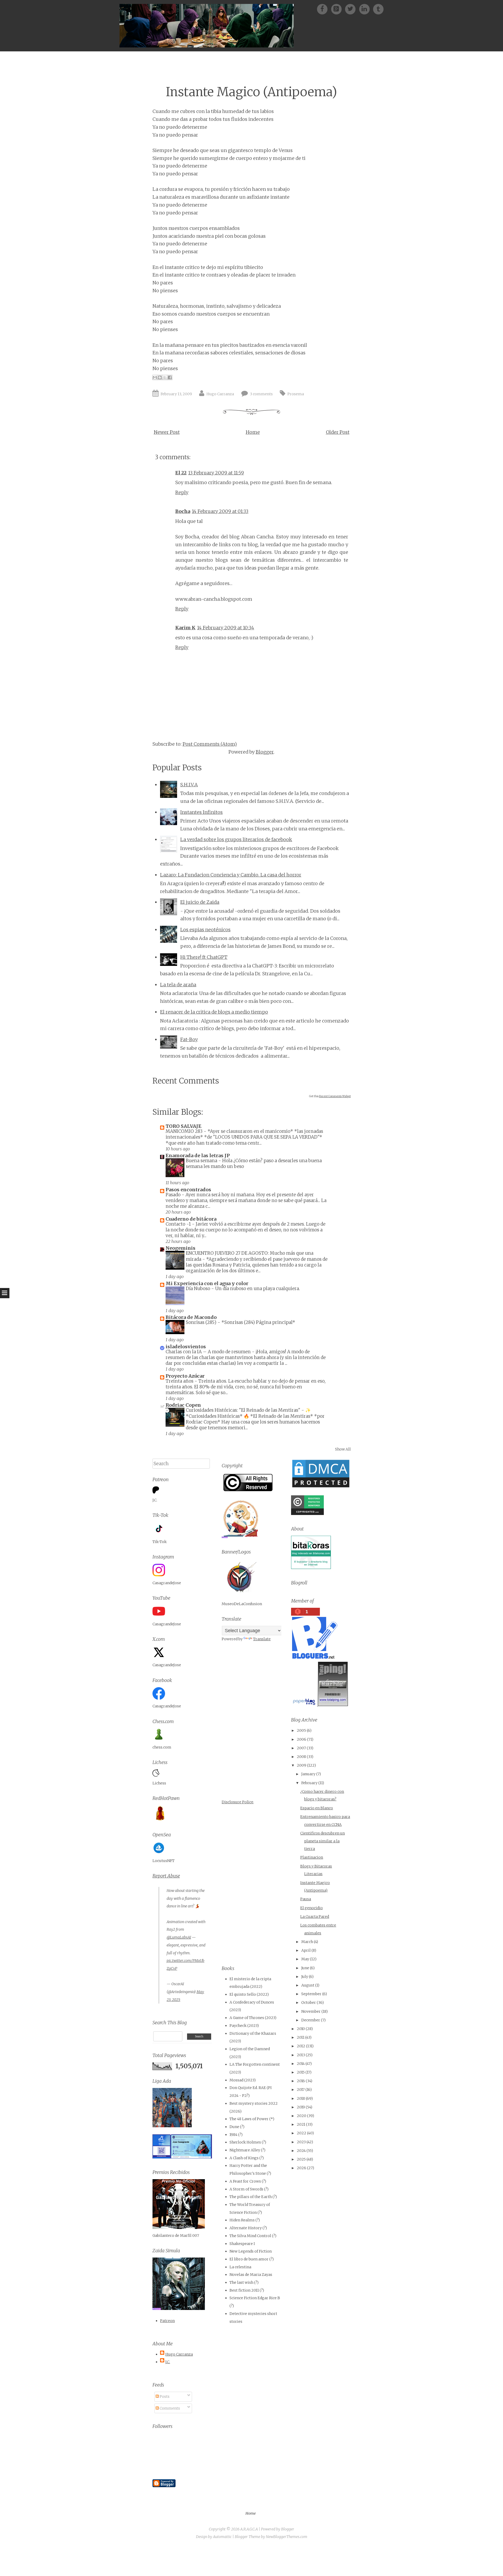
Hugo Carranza (220, 394)
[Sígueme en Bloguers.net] (314, 1657)
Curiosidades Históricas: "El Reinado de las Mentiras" (244, 1410)
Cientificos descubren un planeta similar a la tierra (322, 1841)
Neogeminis (181, 1248)
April (306, 1950)
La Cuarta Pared (315, 1917)
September (311, 1994)
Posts (164, 2396)
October (309, 2003)
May (305, 1959)
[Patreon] (338, 9)
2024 (301, 2151)
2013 (301, 2055)
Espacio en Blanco (317, 1808)
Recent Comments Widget (335, 1096)
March (307, 1942)
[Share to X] (165, 377)
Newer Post (167, 432)
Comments (169, 2408)
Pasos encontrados (188, 1190)
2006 (302, 1739)
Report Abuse (166, 1876)
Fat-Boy (189, 1039)
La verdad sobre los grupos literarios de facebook (236, 839)
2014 (301, 2064)
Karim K (185, 628)
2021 (301, 2124)
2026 (302, 2168)
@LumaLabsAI (179, 1937)
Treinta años (180, 1381)
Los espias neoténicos (205, 930)
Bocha (183, 511)
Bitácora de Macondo (191, 1317)
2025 (301, 2159)
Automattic (222, 2537)
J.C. (168, 2362)
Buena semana (202, 1161)
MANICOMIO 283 (185, 1131)
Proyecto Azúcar (185, 1376)
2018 (301, 2098)
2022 (302, 2133)
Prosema (296, 394)
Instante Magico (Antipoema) (251, 92)
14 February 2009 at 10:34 (226, 628)
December (311, 2020)
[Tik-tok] (378, 9)
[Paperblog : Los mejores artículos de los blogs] (304, 1705)
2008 (301, 1757)
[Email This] (155, 377)
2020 (302, 2116)
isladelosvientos (186, 1347)
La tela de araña (178, 985)
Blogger (265, 752)
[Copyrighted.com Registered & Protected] (307, 1514)
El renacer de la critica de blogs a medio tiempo (214, 1012)
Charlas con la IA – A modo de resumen (209, 1352)
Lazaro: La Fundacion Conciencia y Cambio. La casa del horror (231, 875)
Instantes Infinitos (201, 812)
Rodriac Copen (183, 1405)
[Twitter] (352, 9)
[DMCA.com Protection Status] (321, 1487)
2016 (301, 2081)
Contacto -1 (179, 1224)
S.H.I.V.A (189, 785)
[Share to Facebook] (170, 377)
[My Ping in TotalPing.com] (333, 1705)
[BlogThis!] (160, 377)
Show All (343, 1449)
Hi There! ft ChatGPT (204, 957)
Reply (182, 492)
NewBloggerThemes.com (287, 2537)
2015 (301, 2072)
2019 (301, 2107)
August (308, 1985)
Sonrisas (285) (202, 1322)
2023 (301, 2142)
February (309, 1783)
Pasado (174, 1195)
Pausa (306, 1899)
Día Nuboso (198, 1289)
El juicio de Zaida (200, 902)
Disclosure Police (237, 1802)
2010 (301, 2029)
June (305, 1968)
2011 (301, 2037)
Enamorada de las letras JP (198, 1156)
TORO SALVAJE (184, 1126)
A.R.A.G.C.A (249, 2529)
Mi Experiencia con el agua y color (207, 1283)
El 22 (181, 473)
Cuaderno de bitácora (191, 1219)
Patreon (167, 2321)
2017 (301, 2090)
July (305, 1977)
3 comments (261, 394)
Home (253, 432)
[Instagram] (366, 9)
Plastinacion (312, 1857)
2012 (301, 2046)
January (308, 1774)
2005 (301, 1730)
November (311, 2011)
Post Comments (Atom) (210, 744)
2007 (301, 1748)
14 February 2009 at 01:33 (220, 511)
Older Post (338, 432)
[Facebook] (324, 9)
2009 (302, 1765)
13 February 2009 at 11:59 (216, 473)
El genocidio (311, 1908)
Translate (262, 1639)
